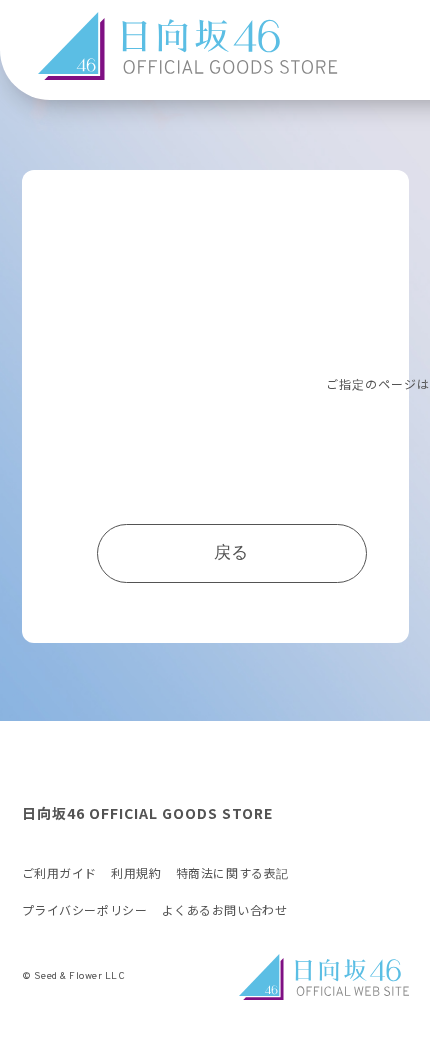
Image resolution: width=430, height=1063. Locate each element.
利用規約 (136, 874)
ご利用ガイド (60, 874)
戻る (232, 553)
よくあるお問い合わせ (225, 911)
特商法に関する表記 (232, 874)
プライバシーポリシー (85, 911)
